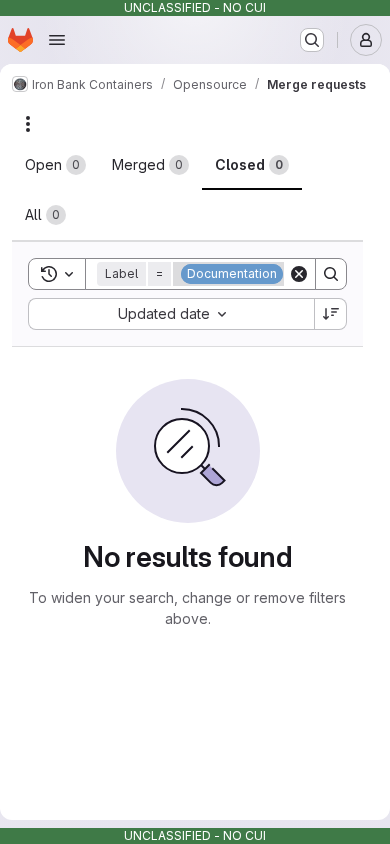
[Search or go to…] (312, 40)
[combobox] (171, 314)
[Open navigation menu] (57, 40)
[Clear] (299, 274)
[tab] (55, 165)
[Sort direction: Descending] (331, 314)
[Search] (331, 274)
